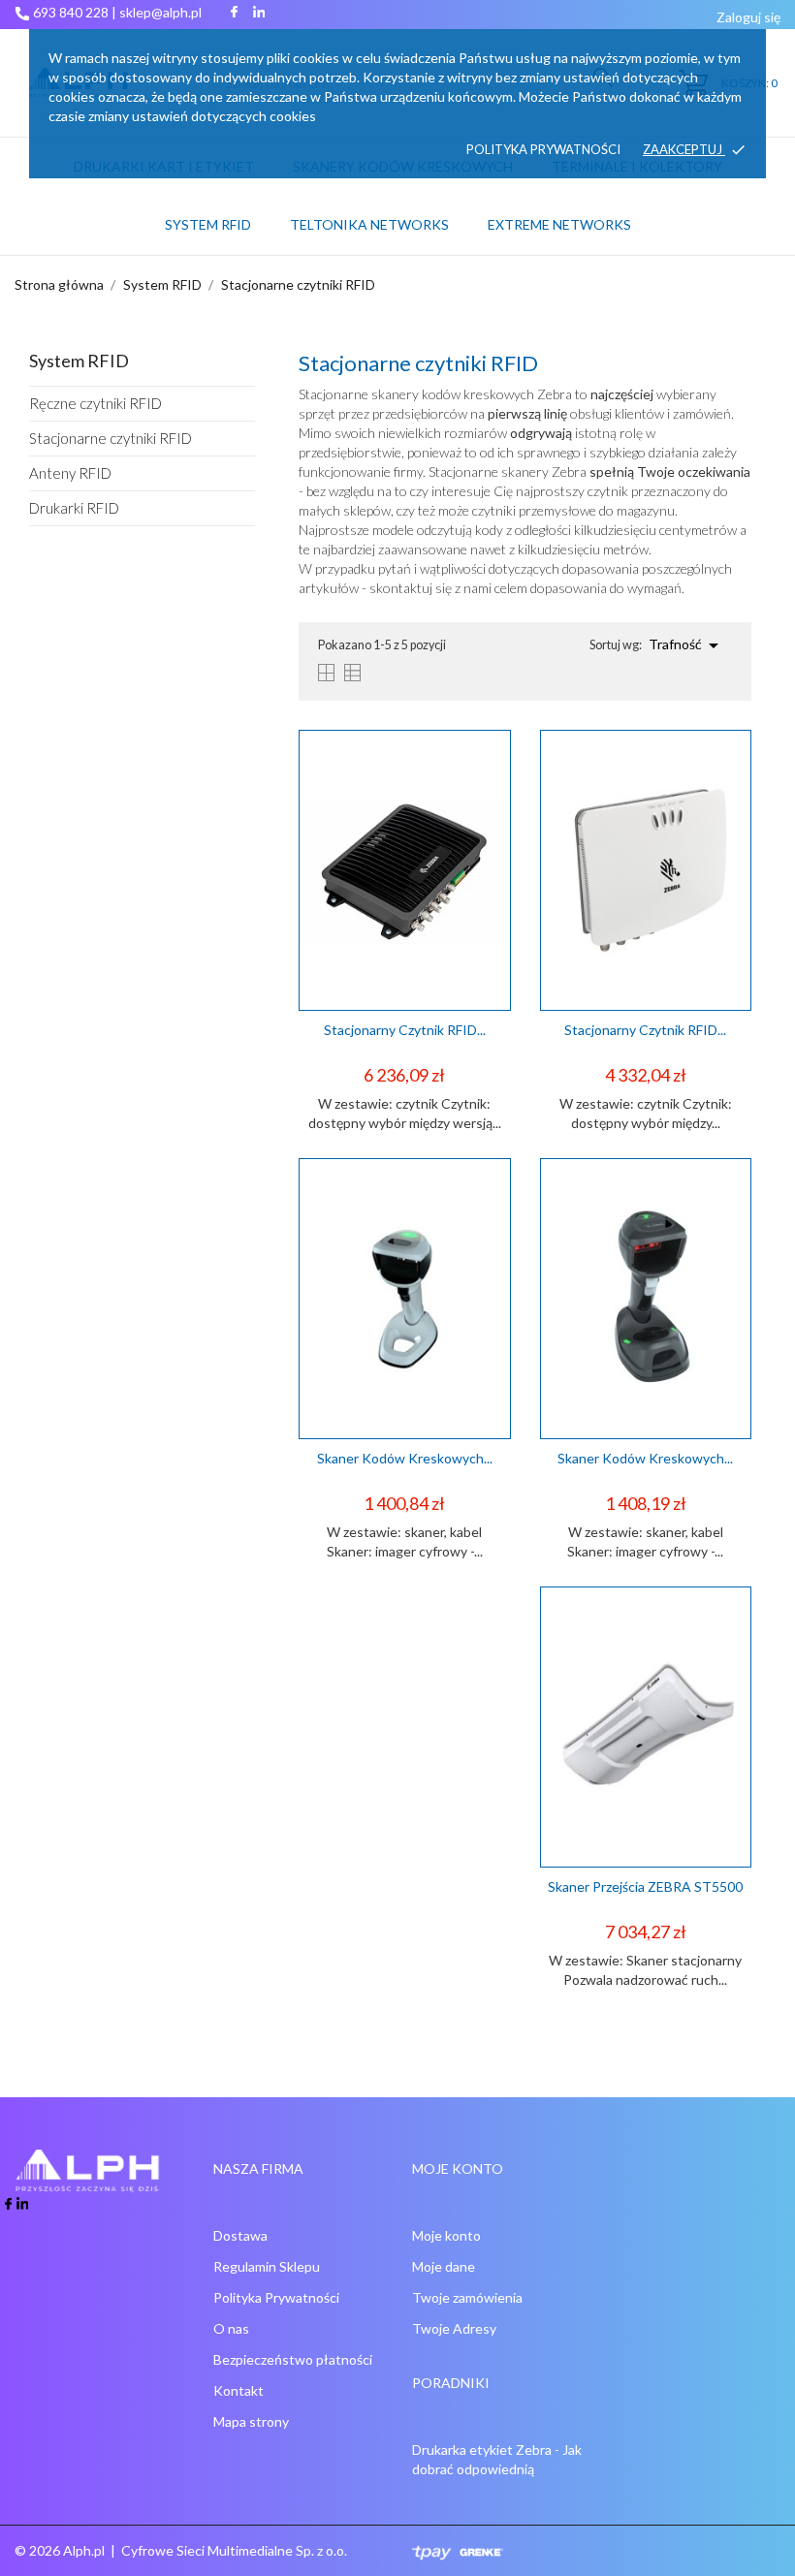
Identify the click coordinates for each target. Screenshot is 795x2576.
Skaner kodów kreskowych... (405, 1458)
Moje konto (446, 2235)
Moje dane (444, 2266)
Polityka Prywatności (276, 2297)
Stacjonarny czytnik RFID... (405, 1030)
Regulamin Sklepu (267, 2266)
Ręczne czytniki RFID (95, 403)
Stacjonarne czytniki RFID (111, 438)
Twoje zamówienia (467, 2297)
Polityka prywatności (543, 149)
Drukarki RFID (74, 508)
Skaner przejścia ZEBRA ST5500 (645, 1886)
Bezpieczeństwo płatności (293, 2359)
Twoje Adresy (454, 2328)
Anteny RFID (70, 473)
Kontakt (238, 2390)
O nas (231, 2328)
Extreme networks (559, 224)
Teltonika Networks (375, 216)
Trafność (687, 645)
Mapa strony (251, 2421)
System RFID (208, 224)
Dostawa (240, 2235)
